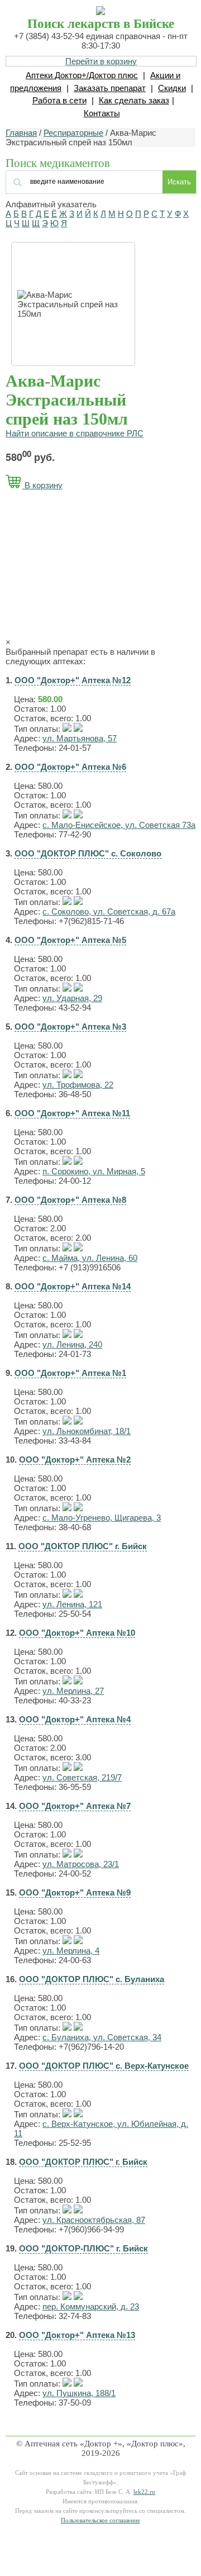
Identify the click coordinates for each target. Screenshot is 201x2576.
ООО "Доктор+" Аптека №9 (75, 1892)
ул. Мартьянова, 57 (80, 738)
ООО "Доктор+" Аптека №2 (75, 1460)
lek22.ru (144, 2492)
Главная (21, 133)
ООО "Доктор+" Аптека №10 (77, 1633)
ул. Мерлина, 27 (73, 1691)
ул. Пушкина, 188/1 (79, 2393)
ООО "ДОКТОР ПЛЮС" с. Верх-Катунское (104, 2066)
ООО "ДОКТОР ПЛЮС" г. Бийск (83, 1546)
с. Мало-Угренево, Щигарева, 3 (102, 1518)
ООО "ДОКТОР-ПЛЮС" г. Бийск (83, 2248)
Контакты (102, 113)
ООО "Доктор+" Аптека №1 (70, 1373)
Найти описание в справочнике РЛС (75, 433)
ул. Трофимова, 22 (78, 1085)
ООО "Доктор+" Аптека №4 (75, 1719)
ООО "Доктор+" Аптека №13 (77, 2335)
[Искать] (73, 181)
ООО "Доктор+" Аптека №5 (70, 940)
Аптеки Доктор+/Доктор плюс (82, 75)
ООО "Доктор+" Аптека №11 (72, 1113)
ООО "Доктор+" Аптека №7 (75, 1806)
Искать (179, 182)
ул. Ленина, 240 (72, 1344)
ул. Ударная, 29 (72, 998)
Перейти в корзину (101, 61)
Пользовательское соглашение (100, 2520)
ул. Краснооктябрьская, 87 (94, 2220)
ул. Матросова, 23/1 (81, 1864)
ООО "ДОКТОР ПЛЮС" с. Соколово (88, 853)
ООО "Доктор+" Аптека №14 (73, 1286)
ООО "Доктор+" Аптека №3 (70, 1027)
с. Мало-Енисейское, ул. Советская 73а (119, 825)
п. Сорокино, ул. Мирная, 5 (94, 1171)
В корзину (42, 485)
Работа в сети (59, 100)
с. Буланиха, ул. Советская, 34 (102, 2037)
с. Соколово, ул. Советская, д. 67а (109, 911)
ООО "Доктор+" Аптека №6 (70, 767)
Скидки (172, 88)
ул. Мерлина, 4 (71, 1951)
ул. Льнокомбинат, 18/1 (87, 1431)
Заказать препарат (110, 88)
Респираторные (73, 133)
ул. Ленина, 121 (72, 1604)
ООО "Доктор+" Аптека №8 (70, 1200)
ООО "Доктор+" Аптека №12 (73, 680)
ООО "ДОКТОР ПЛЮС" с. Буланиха (92, 1979)
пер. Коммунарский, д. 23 (91, 2306)
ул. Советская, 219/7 (82, 1777)
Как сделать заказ (134, 100)
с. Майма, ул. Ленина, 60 (90, 1258)
